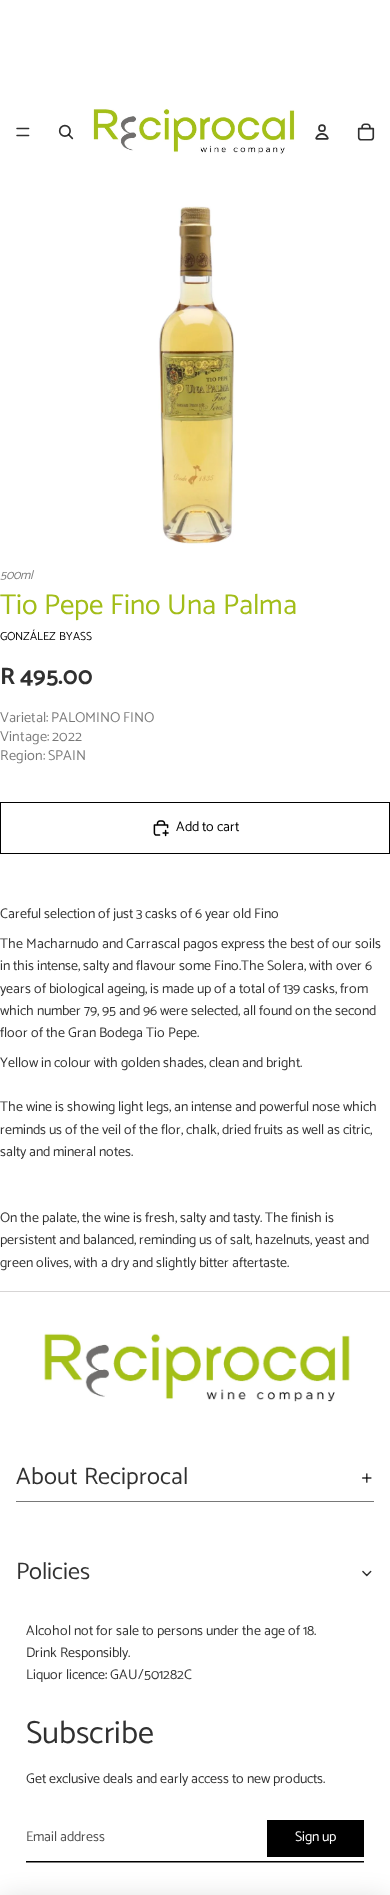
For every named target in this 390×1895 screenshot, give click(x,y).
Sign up (315, 1837)
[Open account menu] (322, 132)
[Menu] (23, 133)
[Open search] (66, 132)
